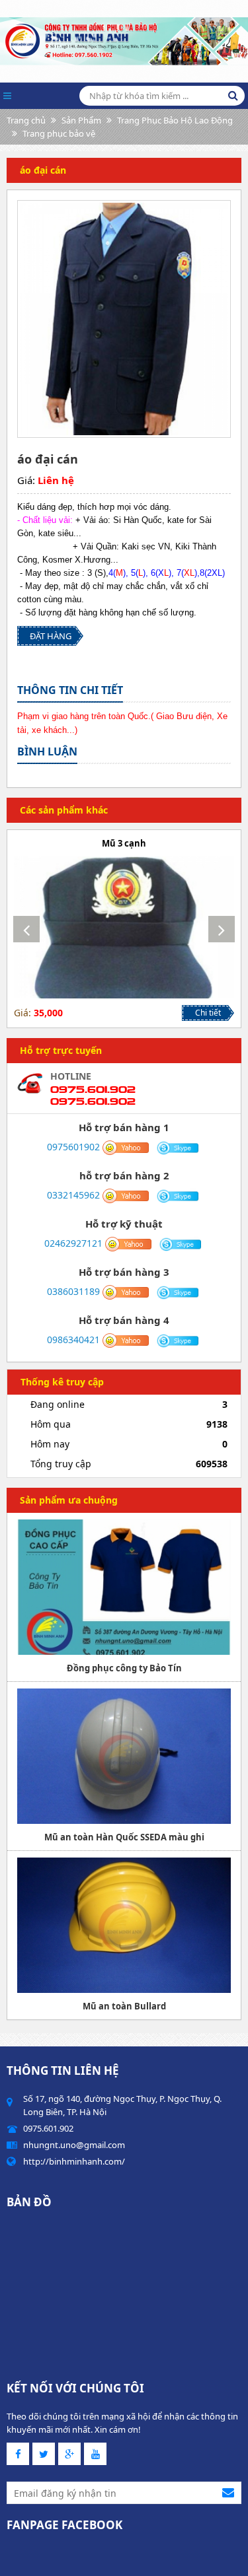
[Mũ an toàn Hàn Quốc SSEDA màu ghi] (124, 1756)
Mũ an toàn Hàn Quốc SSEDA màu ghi (124, 1837)
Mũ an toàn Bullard (124, 2006)
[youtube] (95, 2454)
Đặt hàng (51, 636)
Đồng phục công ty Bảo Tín (124, 1668)
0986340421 (73, 1340)
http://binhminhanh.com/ (74, 2161)
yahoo (126, 1148)
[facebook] (18, 2454)
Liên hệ (56, 480)
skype (179, 1148)
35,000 (48, 1013)
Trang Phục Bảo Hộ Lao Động (175, 120)
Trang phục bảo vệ (59, 133)
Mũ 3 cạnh (124, 843)
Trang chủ (26, 120)
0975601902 (73, 1147)
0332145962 (73, 1195)
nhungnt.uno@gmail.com (74, 2145)
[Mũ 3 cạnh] (124, 927)
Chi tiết (208, 1013)
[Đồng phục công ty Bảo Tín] (124, 1587)
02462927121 (73, 1243)
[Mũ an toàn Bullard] (124, 1925)
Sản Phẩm (81, 120)
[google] (69, 2454)
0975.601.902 (93, 1089)
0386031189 (73, 1291)
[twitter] (44, 2454)
